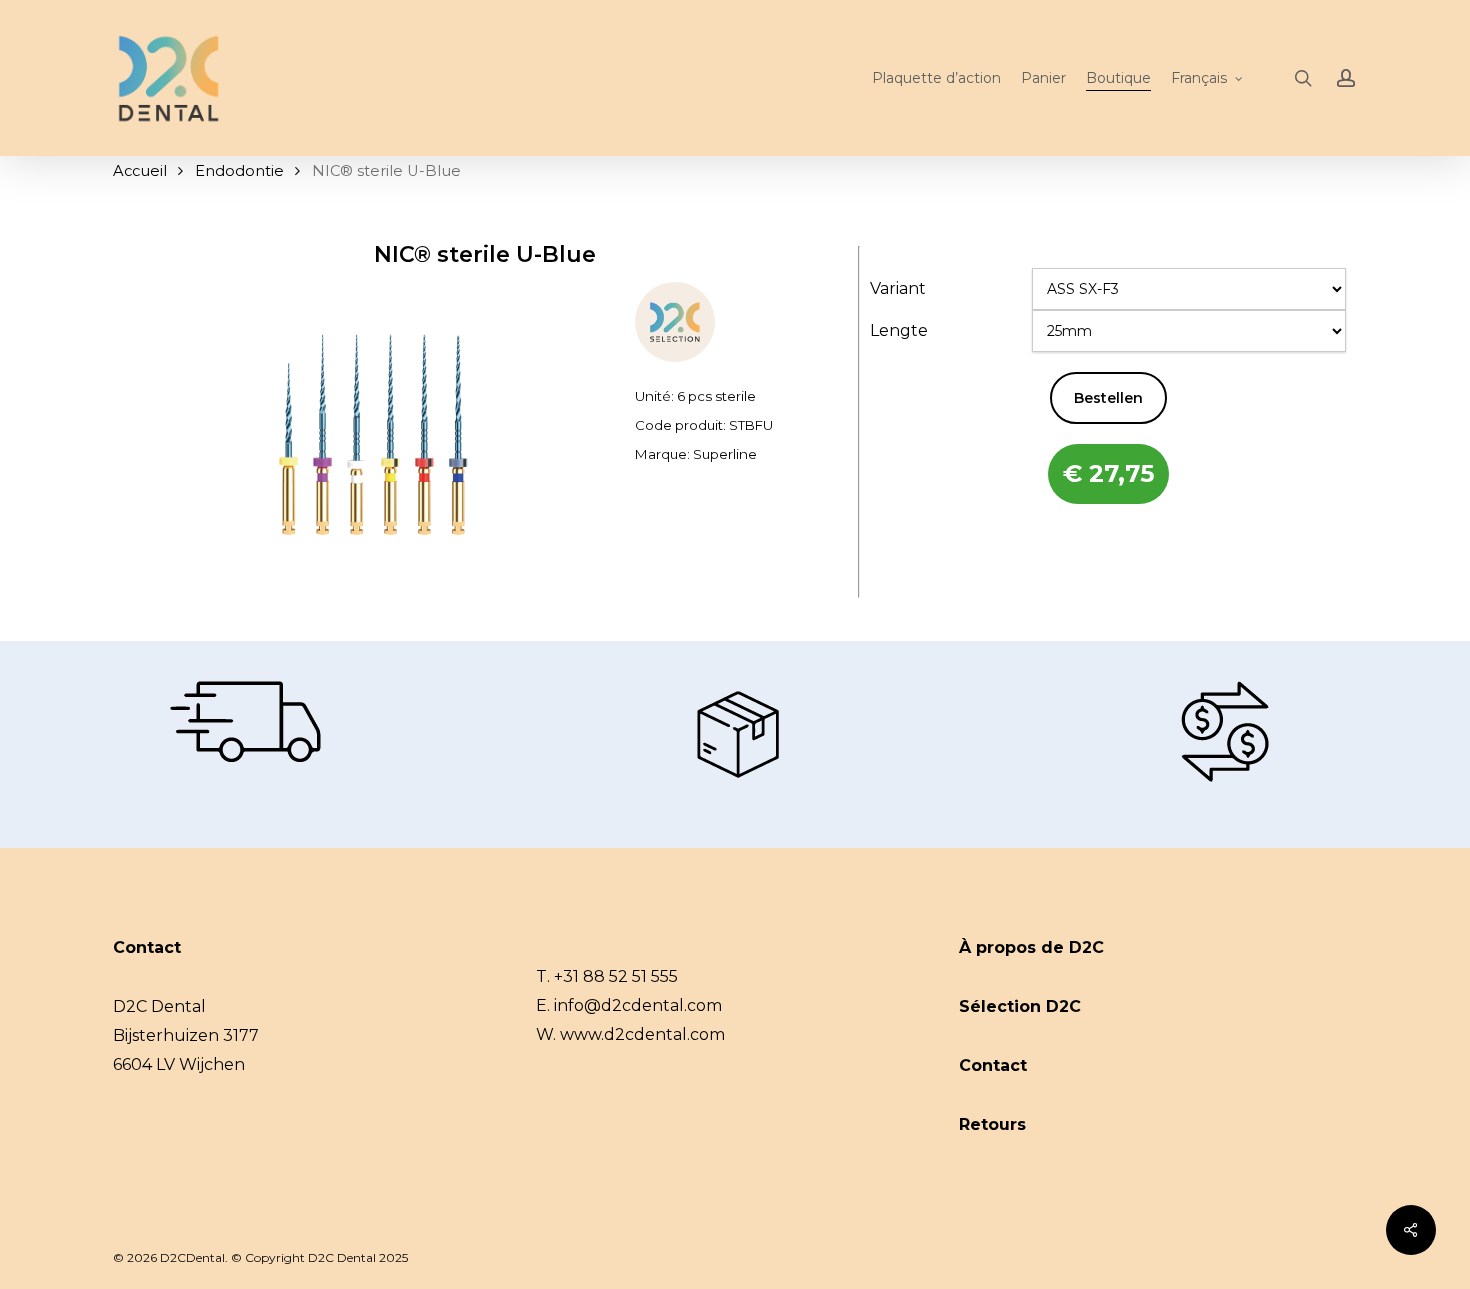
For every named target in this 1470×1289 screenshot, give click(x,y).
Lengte (899, 330)
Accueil (140, 171)
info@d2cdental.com (638, 1005)
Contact (993, 1065)
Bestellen (1108, 398)
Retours (992, 1124)
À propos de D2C (1031, 947)
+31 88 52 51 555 (616, 976)
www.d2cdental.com (642, 1034)
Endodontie (239, 171)
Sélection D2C (1020, 1006)
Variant (898, 288)
